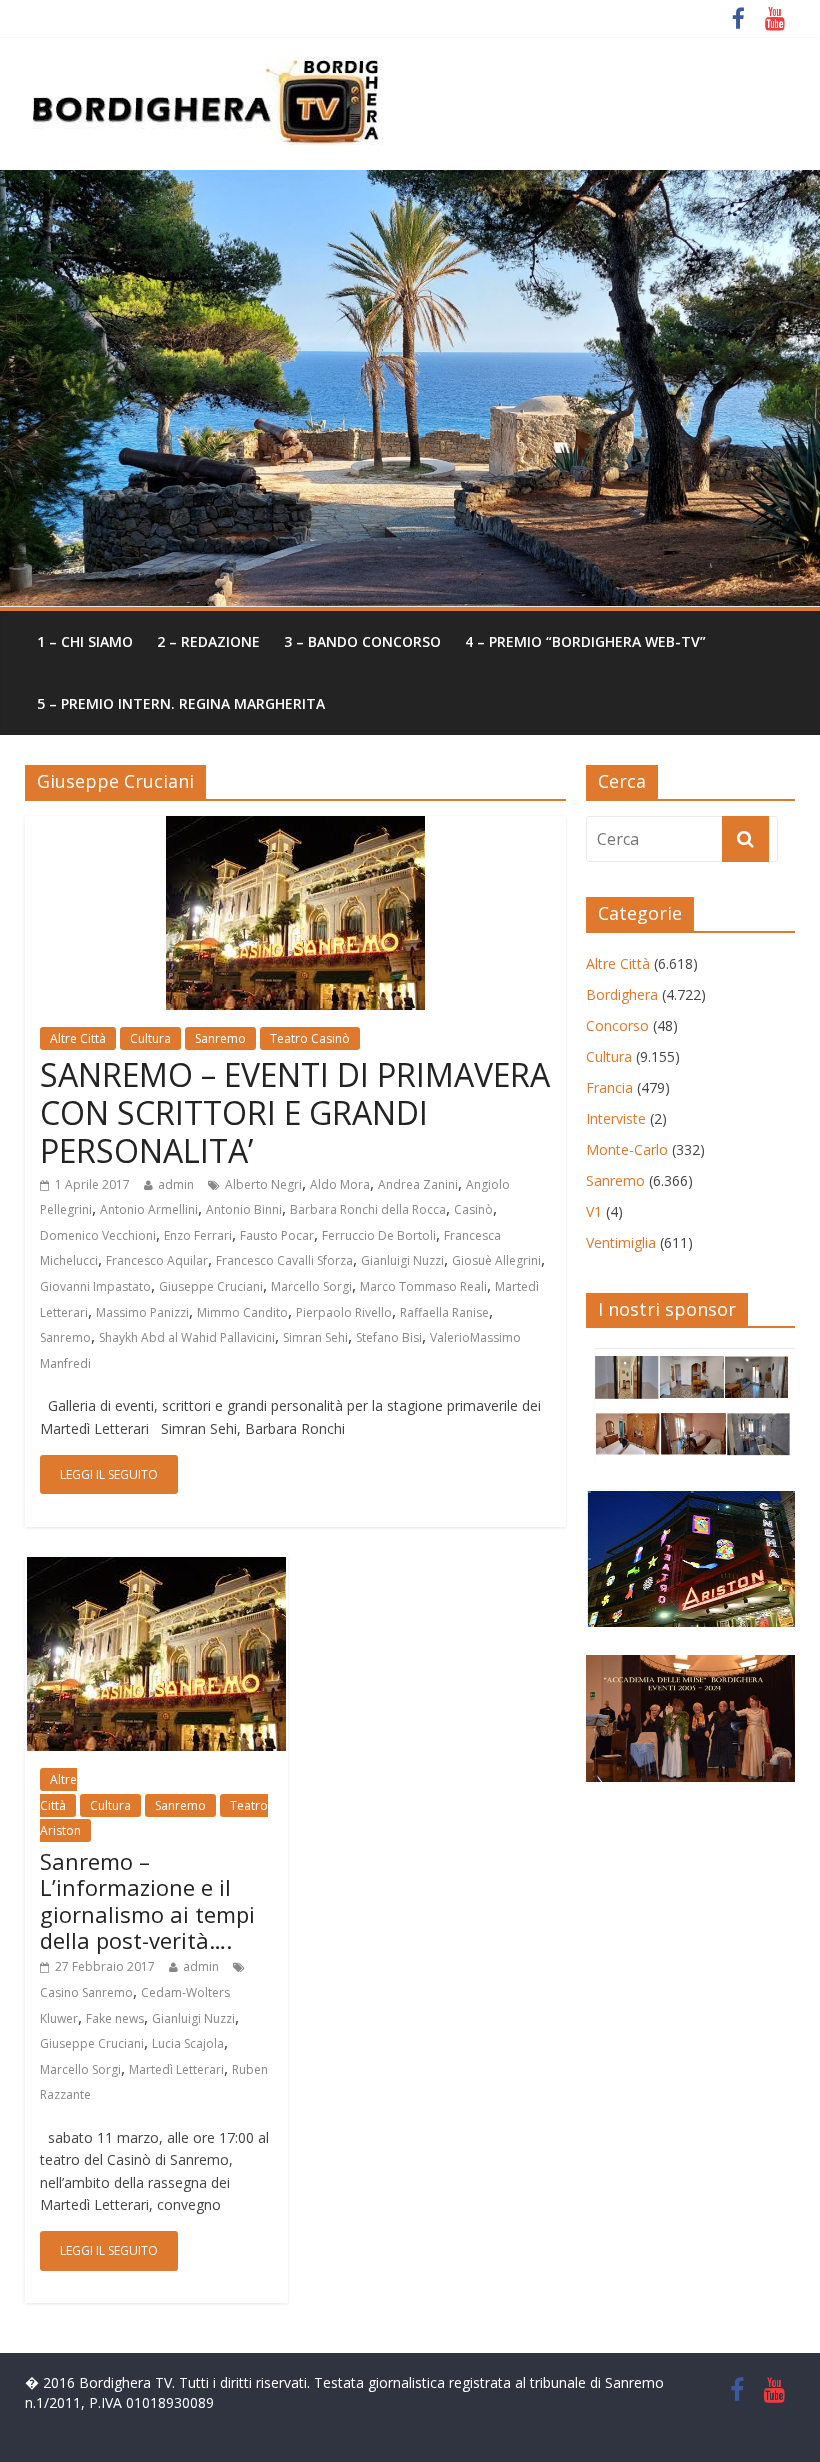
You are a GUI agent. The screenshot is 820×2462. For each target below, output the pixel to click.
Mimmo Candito (242, 1312)
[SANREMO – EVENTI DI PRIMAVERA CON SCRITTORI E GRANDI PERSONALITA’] (295, 828)
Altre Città (78, 1038)
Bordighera (622, 994)
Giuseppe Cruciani (211, 1286)
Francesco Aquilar (157, 1260)
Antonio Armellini (149, 1209)
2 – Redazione (208, 641)
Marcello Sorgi (311, 1286)
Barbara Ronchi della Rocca (368, 1209)
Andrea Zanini (418, 1184)
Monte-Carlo (627, 1149)
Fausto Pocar (277, 1235)
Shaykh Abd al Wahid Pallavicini (187, 1337)
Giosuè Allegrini (496, 1260)
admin (176, 1184)
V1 (594, 1211)
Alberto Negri (263, 1184)
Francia (609, 1087)
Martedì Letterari (176, 2069)
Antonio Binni (244, 1209)
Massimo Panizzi (142, 1312)
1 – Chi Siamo (85, 641)
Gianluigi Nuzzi (402, 1260)
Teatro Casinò (310, 1038)
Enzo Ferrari (198, 1235)
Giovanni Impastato (95, 1286)
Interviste (616, 1118)
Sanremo (220, 1038)
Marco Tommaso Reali (423, 1286)
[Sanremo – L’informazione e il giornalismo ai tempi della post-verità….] (156, 1569)
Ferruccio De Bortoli (379, 1235)
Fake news (115, 2018)
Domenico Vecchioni (98, 1235)
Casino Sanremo (86, 1992)
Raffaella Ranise (444, 1312)
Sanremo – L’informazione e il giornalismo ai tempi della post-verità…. (147, 1900)
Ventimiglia (621, 1242)
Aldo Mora (340, 1184)
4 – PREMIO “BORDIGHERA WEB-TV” (585, 641)
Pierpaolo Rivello (344, 1312)
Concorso (617, 1025)
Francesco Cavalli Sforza (284, 1260)
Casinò (473, 1209)
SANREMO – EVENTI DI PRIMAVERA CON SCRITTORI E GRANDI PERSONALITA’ (295, 1113)
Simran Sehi (315, 1337)
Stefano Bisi (389, 1337)
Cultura (150, 1038)
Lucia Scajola (188, 2043)
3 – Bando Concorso (362, 641)
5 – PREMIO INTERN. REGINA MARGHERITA (181, 703)
